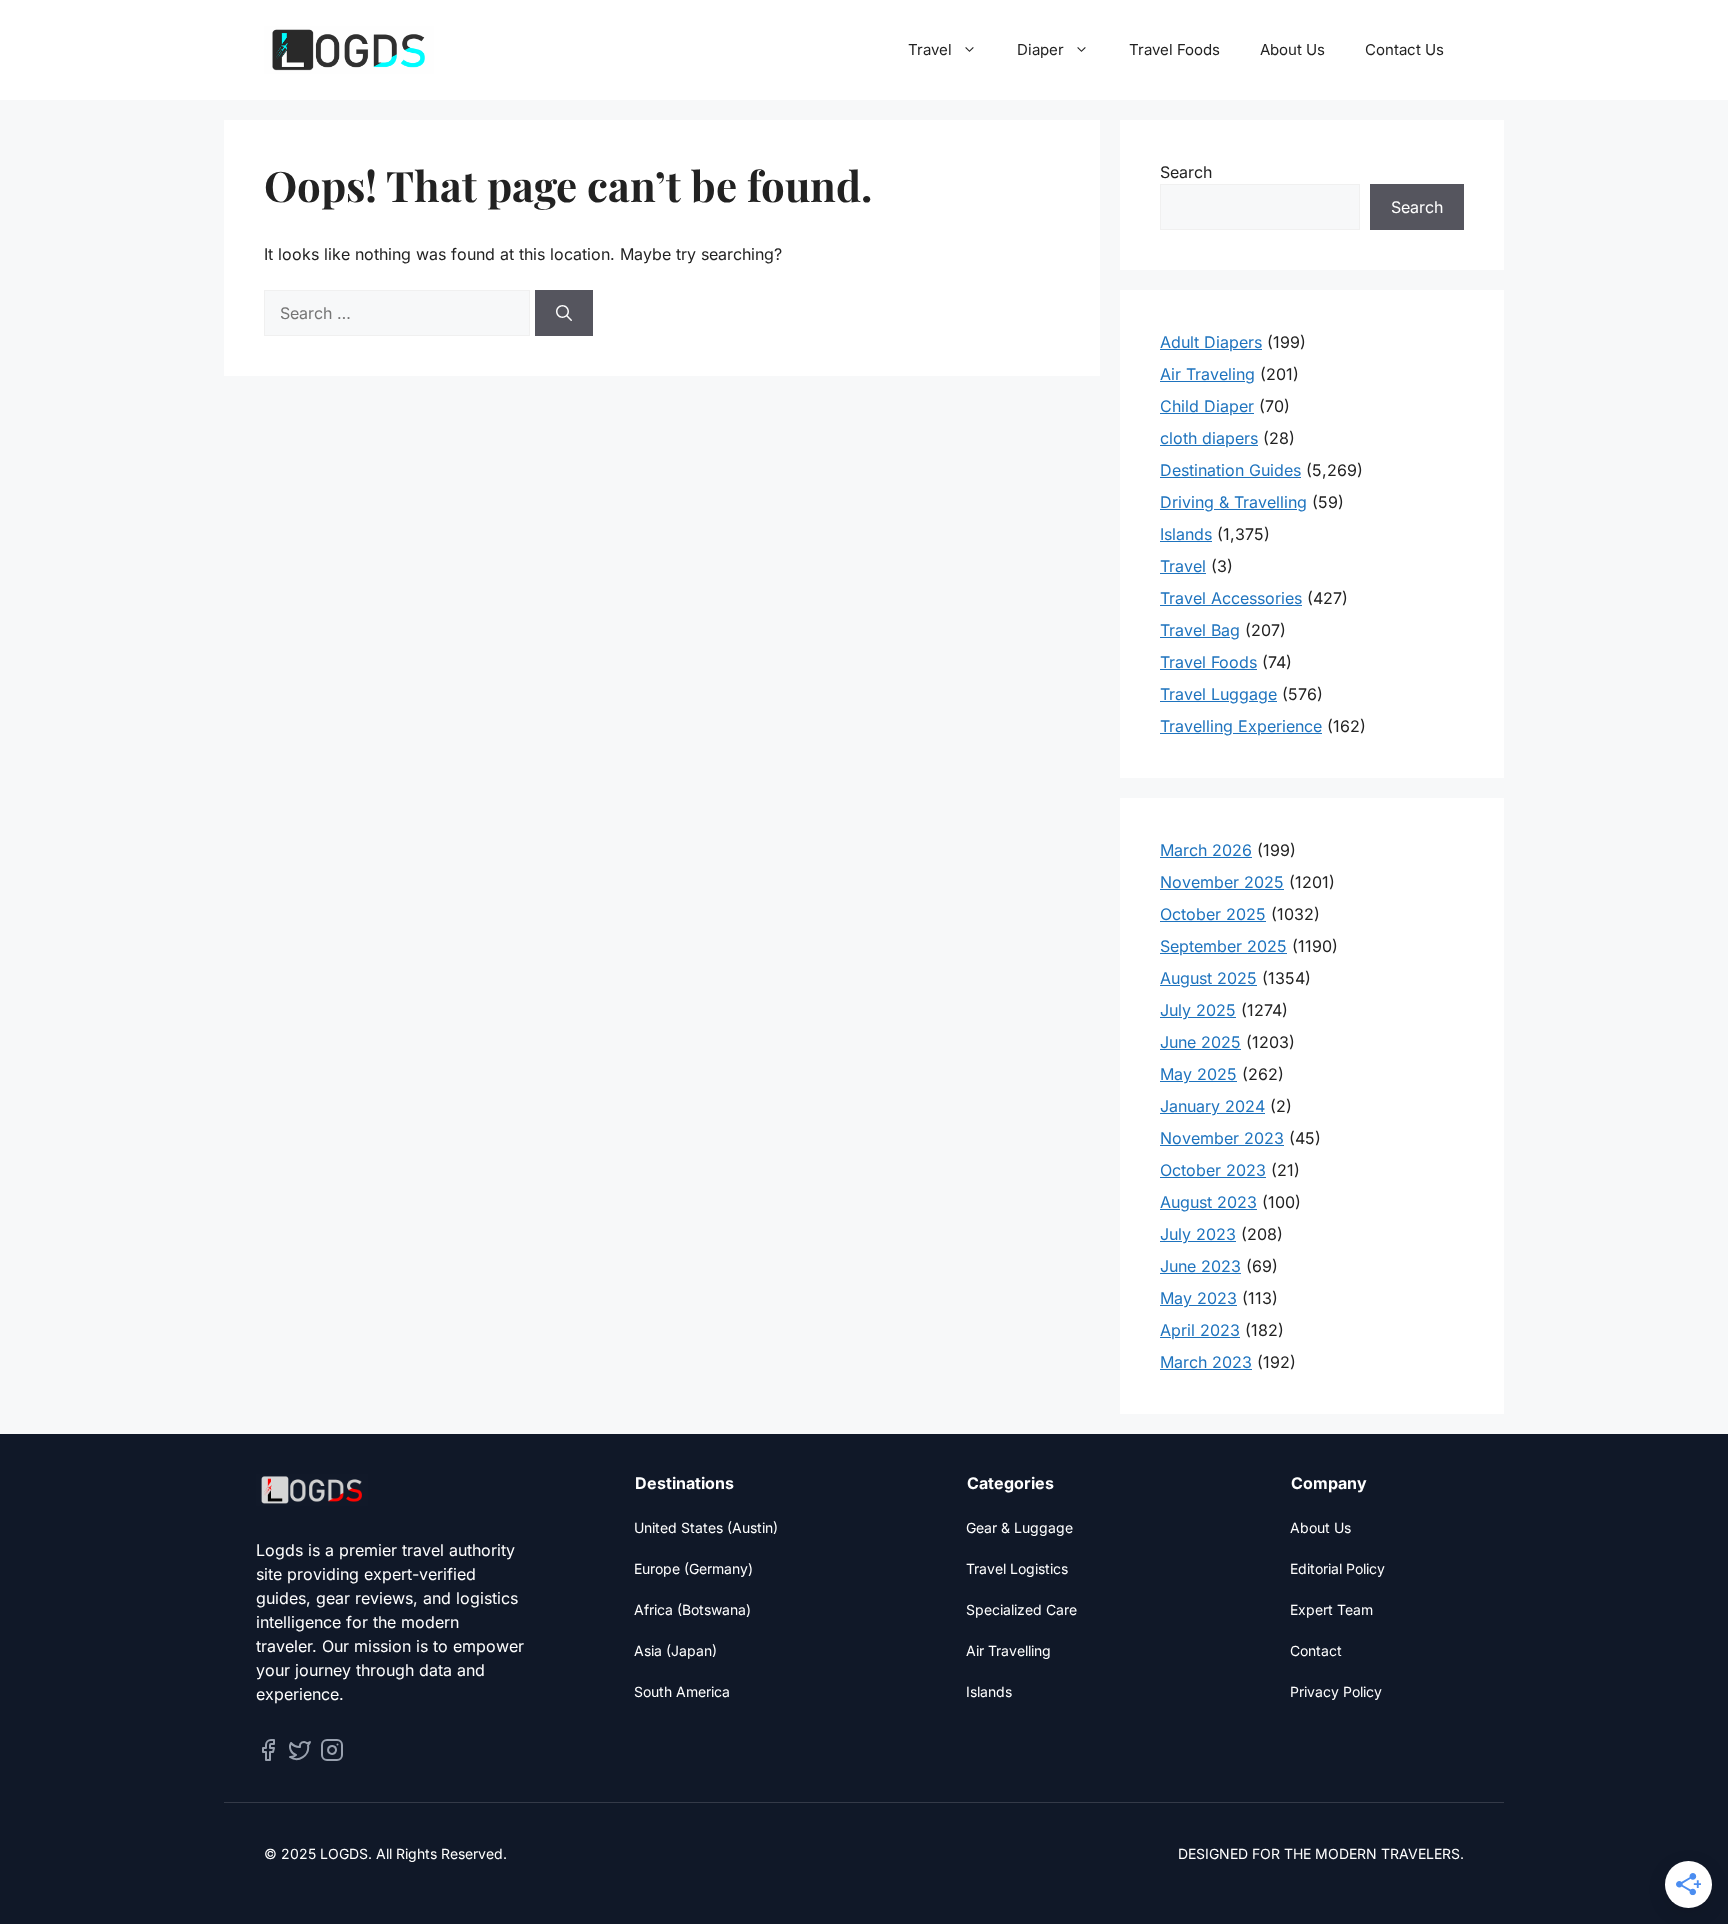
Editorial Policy (1337, 1568)
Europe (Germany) (693, 1568)
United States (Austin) (706, 1527)
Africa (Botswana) (692, 1609)
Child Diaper (1207, 406)
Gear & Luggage (1019, 1527)
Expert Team (1331, 1609)
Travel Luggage (1218, 694)
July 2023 (1198, 1234)
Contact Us (1404, 49)
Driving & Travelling (1233, 502)
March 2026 (1206, 850)
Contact (1316, 1650)
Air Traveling (1207, 374)
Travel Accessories (1231, 598)
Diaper (1040, 49)
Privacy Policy (1336, 1691)
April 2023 (1200, 1330)
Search (1186, 172)
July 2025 (1198, 1010)
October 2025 (1213, 914)
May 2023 (1198, 1298)
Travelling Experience (1241, 726)
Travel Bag (1200, 630)
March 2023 (1206, 1362)
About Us (1292, 49)
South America (682, 1691)
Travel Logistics (1017, 1568)
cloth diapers (1209, 438)
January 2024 (1212, 1106)
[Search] (564, 313)
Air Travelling (1008, 1650)
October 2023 (1213, 1170)
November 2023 (1222, 1138)
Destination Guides (1230, 470)
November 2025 (1222, 882)
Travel (930, 49)
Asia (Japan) (675, 1650)
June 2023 (1200, 1266)
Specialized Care (1021, 1609)
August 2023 (1208, 1202)
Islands (1186, 534)
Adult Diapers (1211, 342)
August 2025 (1208, 978)
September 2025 (1223, 946)
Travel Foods (1174, 49)
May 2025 (1198, 1074)
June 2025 (1200, 1042)
